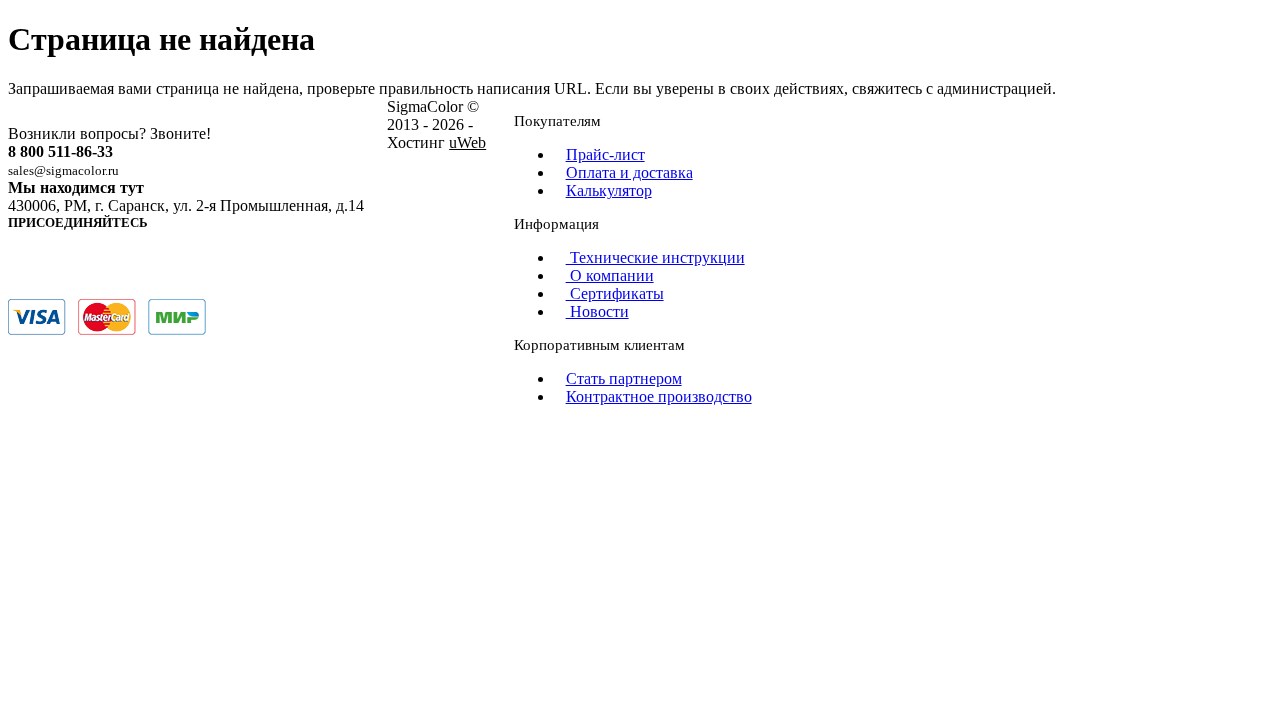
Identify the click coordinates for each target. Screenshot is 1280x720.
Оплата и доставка (629, 172)
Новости (597, 311)
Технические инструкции (655, 257)
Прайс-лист (605, 154)
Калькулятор (609, 190)
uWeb (467, 142)
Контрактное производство (659, 396)
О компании (610, 275)
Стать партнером (624, 378)
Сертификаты (615, 293)
